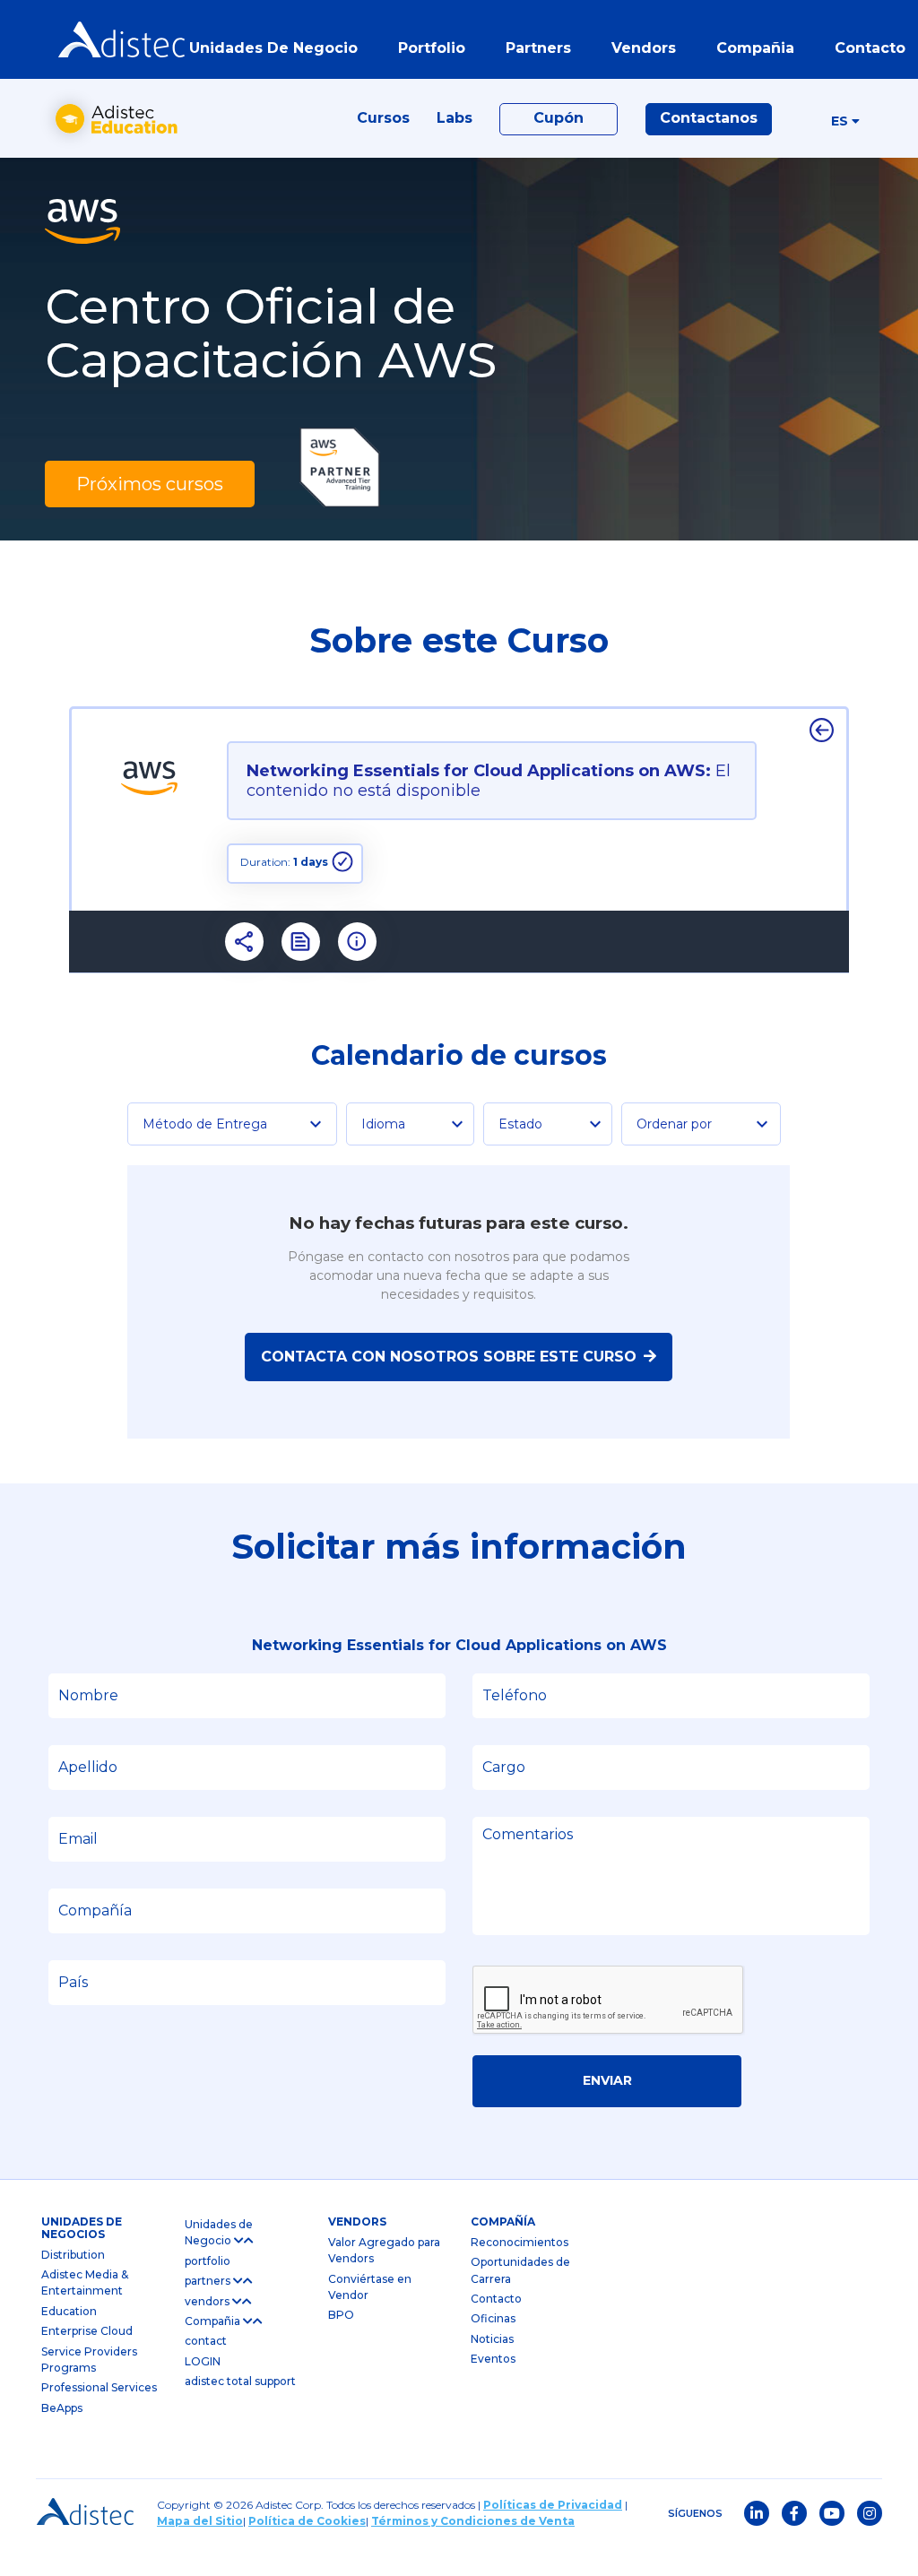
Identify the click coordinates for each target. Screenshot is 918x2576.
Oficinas (493, 2318)
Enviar (607, 2080)
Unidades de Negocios (82, 2228)
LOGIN (203, 2361)
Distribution (73, 2255)
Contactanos (709, 118)
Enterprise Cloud (87, 2331)
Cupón (559, 118)
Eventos (493, 2359)
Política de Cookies (307, 2521)
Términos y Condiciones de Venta (473, 2521)
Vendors (357, 2222)
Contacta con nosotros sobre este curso (449, 1357)
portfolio (432, 48)
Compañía (503, 2222)
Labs (455, 118)
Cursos (383, 118)
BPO (341, 2315)
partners (209, 2281)
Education (69, 2311)
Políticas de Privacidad (553, 2505)
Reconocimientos (520, 2242)
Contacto (496, 2299)
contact (206, 2341)
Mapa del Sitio (200, 2521)
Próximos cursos (150, 484)
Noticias (492, 2339)
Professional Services (99, 2387)
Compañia (214, 2321)
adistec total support (240, 2381)
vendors (208, 2301)
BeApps (62, 2408)
